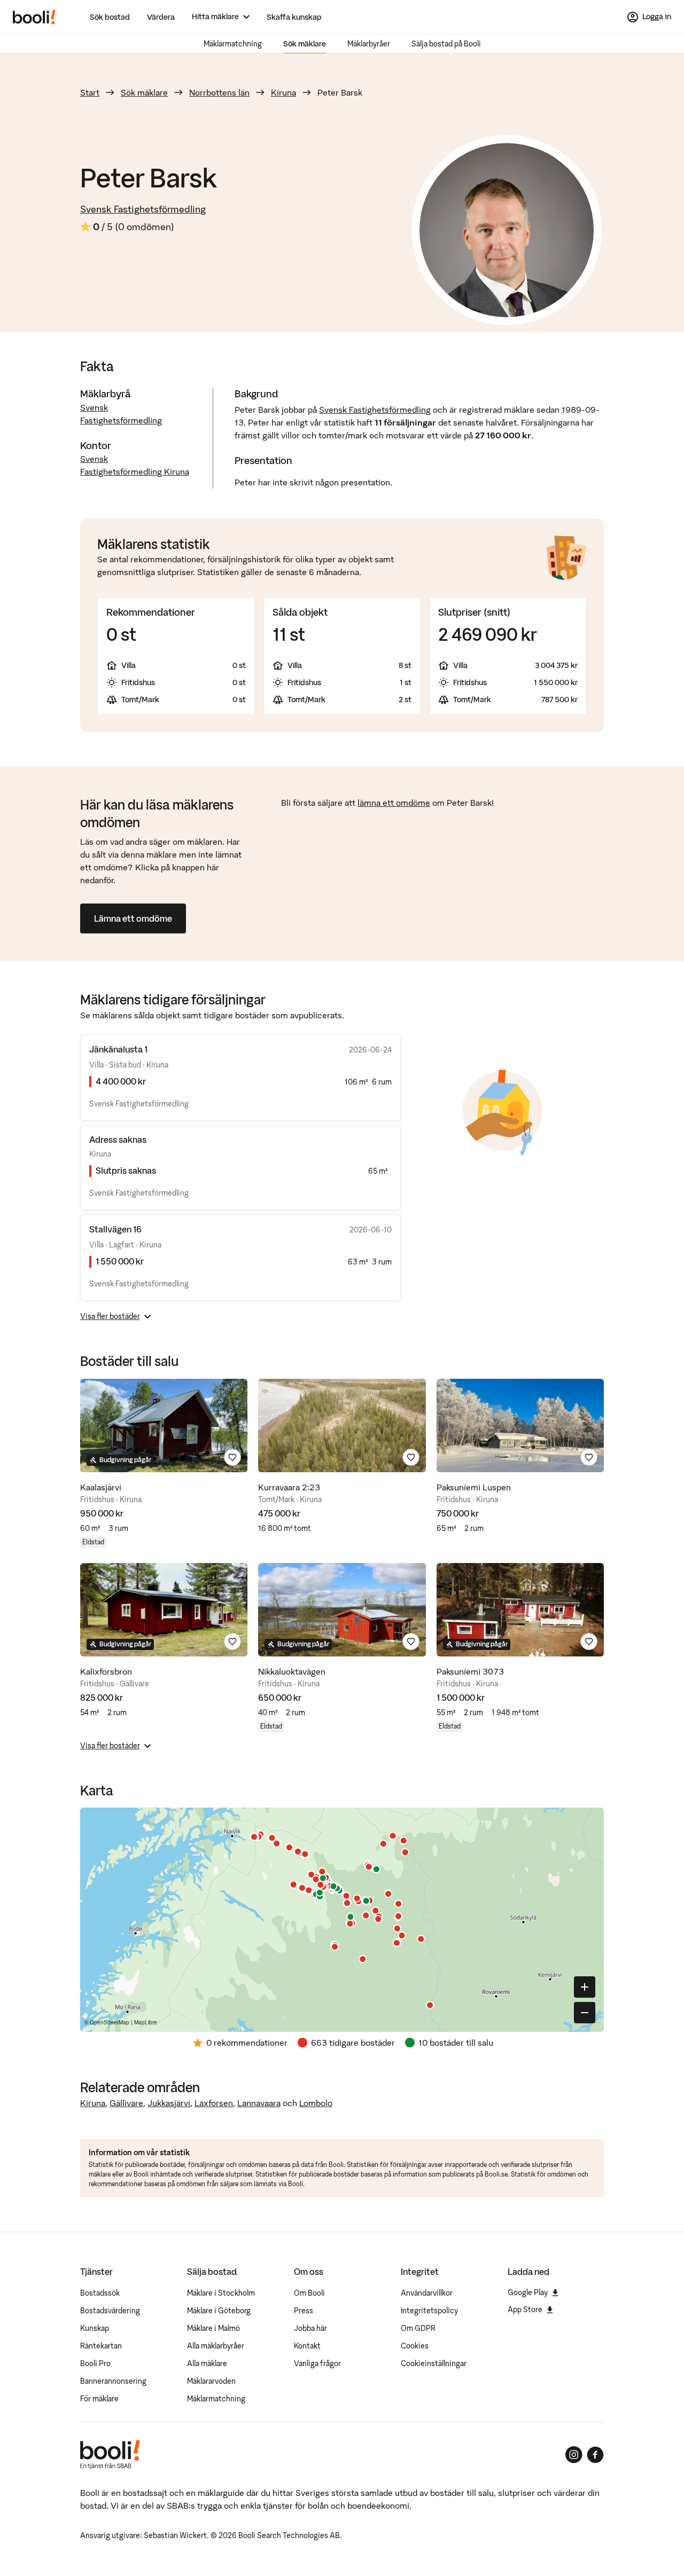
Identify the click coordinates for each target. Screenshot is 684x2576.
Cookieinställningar (434, 2363)
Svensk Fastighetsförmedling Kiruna (135, 465)
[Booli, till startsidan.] (34, 17)
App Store (525, 2310)
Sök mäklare (305, 44)
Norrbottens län (219, 92)
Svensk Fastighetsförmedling (143, 209)
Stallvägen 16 (115, 1229)
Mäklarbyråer (369, 44)
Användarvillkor (427, 2293)
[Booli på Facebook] (595, 2455)
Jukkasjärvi (169, 2103)
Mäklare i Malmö (213, 2328)
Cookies (415, 2346)
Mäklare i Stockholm (221, 2293)
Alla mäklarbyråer (216, 2346)
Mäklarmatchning (233, 44)
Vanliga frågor (317, 2363)
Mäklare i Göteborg (219, 2311)
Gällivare (126, 2103)
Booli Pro (95, 2363)
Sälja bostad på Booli (446, 44)
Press (304, 2311)
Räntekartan (101, 2346)
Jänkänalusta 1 (118, 1049)
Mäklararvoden (211, 2381)
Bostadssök (100, 2293)
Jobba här (310, 2328)
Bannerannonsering (113, 2381)
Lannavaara (259, 2103)
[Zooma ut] (585, 2013)
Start (90, 92)
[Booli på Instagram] (574, 2455)
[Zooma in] (585, 1987)
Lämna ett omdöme (133, 918)
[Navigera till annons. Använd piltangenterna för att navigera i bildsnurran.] (164, 1426)
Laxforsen (214, 2103)
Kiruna (283, 92)
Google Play (528, 2292)
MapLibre (146, 2022)
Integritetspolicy (429, 2311)
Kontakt (307, 2346)
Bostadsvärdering (110, 2311)
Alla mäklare (207, 2363)
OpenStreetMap (110, 2022)
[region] (342, 1920)
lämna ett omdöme (394, 803)
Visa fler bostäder (110, 1316)
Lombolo (316, 2103)
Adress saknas (118, 1140)
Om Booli (309, 2293)
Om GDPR (418, 2328)
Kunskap (95, 2328)
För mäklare (99, 2399)
